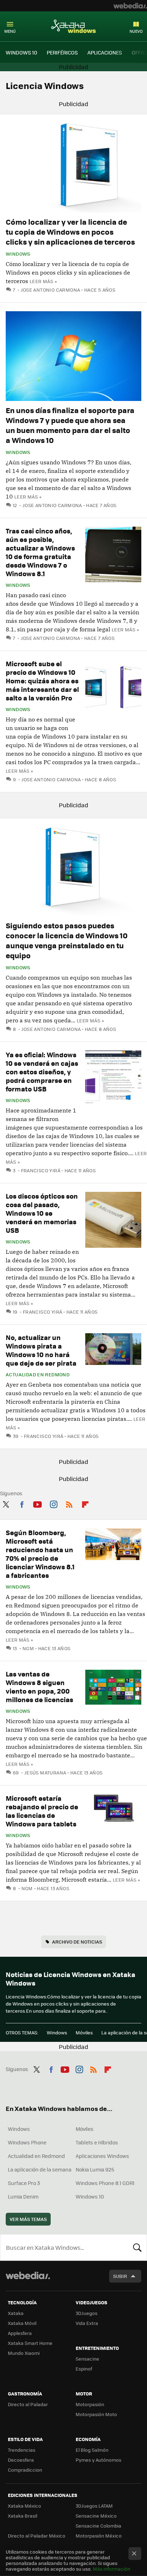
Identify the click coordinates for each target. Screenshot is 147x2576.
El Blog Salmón (92, 2450)
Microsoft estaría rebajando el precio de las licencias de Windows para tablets (42, 1811)
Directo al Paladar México (37, 2536)
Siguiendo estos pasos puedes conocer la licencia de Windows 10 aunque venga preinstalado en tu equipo (67, 940)
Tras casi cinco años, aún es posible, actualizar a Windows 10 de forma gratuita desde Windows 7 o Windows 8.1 (40, 552)
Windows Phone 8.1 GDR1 (105, 2183)
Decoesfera (21, 2460)
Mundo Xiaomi (24, 2353)
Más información (111, 2569)
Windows (18, 254)
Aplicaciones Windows (102, 2156)
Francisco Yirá (41, 1170)
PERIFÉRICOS (62, 52)
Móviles (84, 2032)
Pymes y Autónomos (98, 2460)
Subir (120, 2276)
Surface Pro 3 (24, 2183)
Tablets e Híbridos (97, 2142)
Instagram (54, 1503)
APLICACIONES (105, 52)
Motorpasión (90, 2404)
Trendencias (22, 2450)
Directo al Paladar (28, 2404)
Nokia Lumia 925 (95, 2169)
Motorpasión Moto (96, 2414)
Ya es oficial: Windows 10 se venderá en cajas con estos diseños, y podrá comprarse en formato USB (42, 1072)
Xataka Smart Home (30, 2343)
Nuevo (136, 31)
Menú (10, 31)
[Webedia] (130, 6)
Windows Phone (27, 2142)
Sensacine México (96, 2516)
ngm (28, 1648)
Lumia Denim (23, 2196)
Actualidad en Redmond (38, 1375)
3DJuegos (87, 2313)
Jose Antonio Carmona (50, 290)
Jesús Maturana (45, 1772)
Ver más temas (28, 2219)
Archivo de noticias (77, 1942)
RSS (69, 1503)
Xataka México (24, 2506)
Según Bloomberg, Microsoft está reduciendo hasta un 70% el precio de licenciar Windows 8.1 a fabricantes (40, 1554)
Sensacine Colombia (98, 2526)
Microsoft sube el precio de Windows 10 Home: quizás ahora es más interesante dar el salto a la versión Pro (42, 681)
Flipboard (85, 1503)
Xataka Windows (73, 26)
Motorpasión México (99, 2536)
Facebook (22, 1503)
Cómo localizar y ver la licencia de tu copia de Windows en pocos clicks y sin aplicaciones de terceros (70, 232)
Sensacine (87, 2359)
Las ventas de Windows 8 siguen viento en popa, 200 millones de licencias (39, 1687)
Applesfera (20, 2333)
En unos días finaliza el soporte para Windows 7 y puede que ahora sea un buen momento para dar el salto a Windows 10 (70, 425)
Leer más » (43, 281)
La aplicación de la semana (40, 2169)
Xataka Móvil (22, 2323)
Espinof (84, 2369)
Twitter (6, 1503)
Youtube (37, 1503)
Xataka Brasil (22, 2516)
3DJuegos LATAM (94, 2506)
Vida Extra (87, 2323)
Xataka (16, 2313)
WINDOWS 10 (21, 52)
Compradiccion (25, 2470)
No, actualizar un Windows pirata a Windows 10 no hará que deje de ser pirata (41, 1350)
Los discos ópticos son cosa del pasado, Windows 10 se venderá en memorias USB (42, 1213)
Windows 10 (90, 2196)
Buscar (137, 2247)
